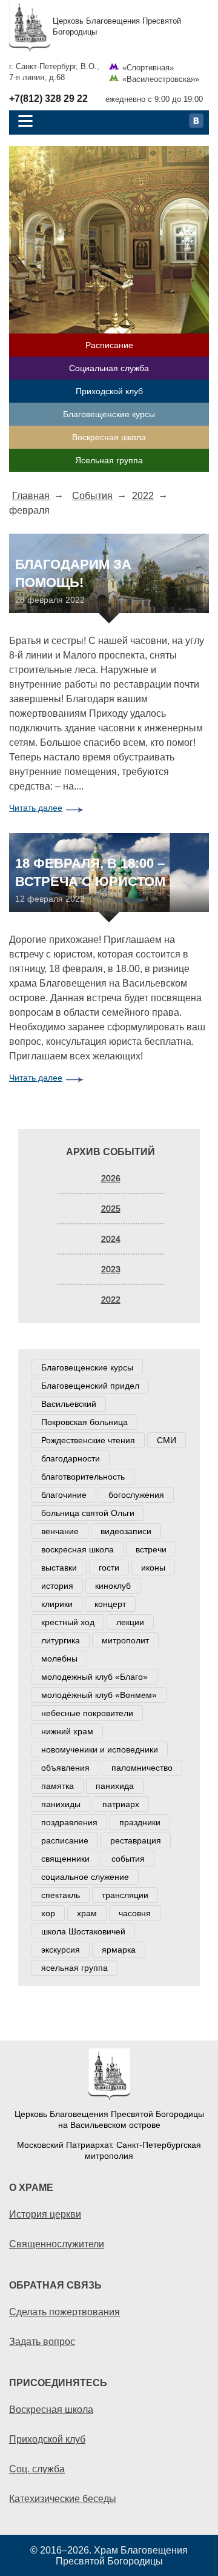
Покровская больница (84, 1422)
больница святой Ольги (88, 1513)
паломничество (142, 1768)
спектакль (61, 1895)
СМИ (167, 1440)
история (57, 1586)
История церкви (45, 2214)
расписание (65, 1840)
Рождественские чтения (88, 1440)
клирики (57, 1604)
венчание (60, 1531)
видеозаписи (126, 1531)
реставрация (136, 1840)
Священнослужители (57, 2244)
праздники (140, 1822)
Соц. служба (37, 2469)
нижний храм (67, 1731)
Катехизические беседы (63, 2498)
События (92, 495)
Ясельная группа (109, 460)
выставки (59, 1568)
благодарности (71, 1458)
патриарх (121, 1804)
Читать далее (36, 808)
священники (65, 1859)
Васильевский (69, 1404)
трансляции (125, 1895)
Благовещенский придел (90, 1386)
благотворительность (83, 1477)
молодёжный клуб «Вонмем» (99, 1695)
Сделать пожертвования (64, 2312)
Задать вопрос (42, 2341)
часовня (135, 1913)
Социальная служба (109, 368)
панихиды (61, 1804)
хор (48, 1913)
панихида (115, 1786)
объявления (65, 1768)
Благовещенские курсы (109, 414)
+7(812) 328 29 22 (48, 99)
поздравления (69, 1822)
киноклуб (113, 1586)
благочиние (64, 1495)
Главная (31, 495)
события (128, 1859)
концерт (110, 1604)
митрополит (125, 1640)
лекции (130, 1622)
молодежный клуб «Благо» (94, 1677)
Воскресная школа (109, 437)
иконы (153, 1568)
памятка (58, 1786)
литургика (61, 1640)
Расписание (109, 345)
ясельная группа (74, 1968)
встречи (151, 1549)
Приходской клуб (109, 391)
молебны (59, 1659)
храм (87, 1913)
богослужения (136, 1495)
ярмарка (119, 1950)
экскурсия (61, 1950)
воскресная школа (78, 1549)
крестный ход (68, 1622)
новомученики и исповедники (100, 1749)
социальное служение (85, 1877)
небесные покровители (87, 1713)
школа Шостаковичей (83, 1931)
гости (109, 1568)
